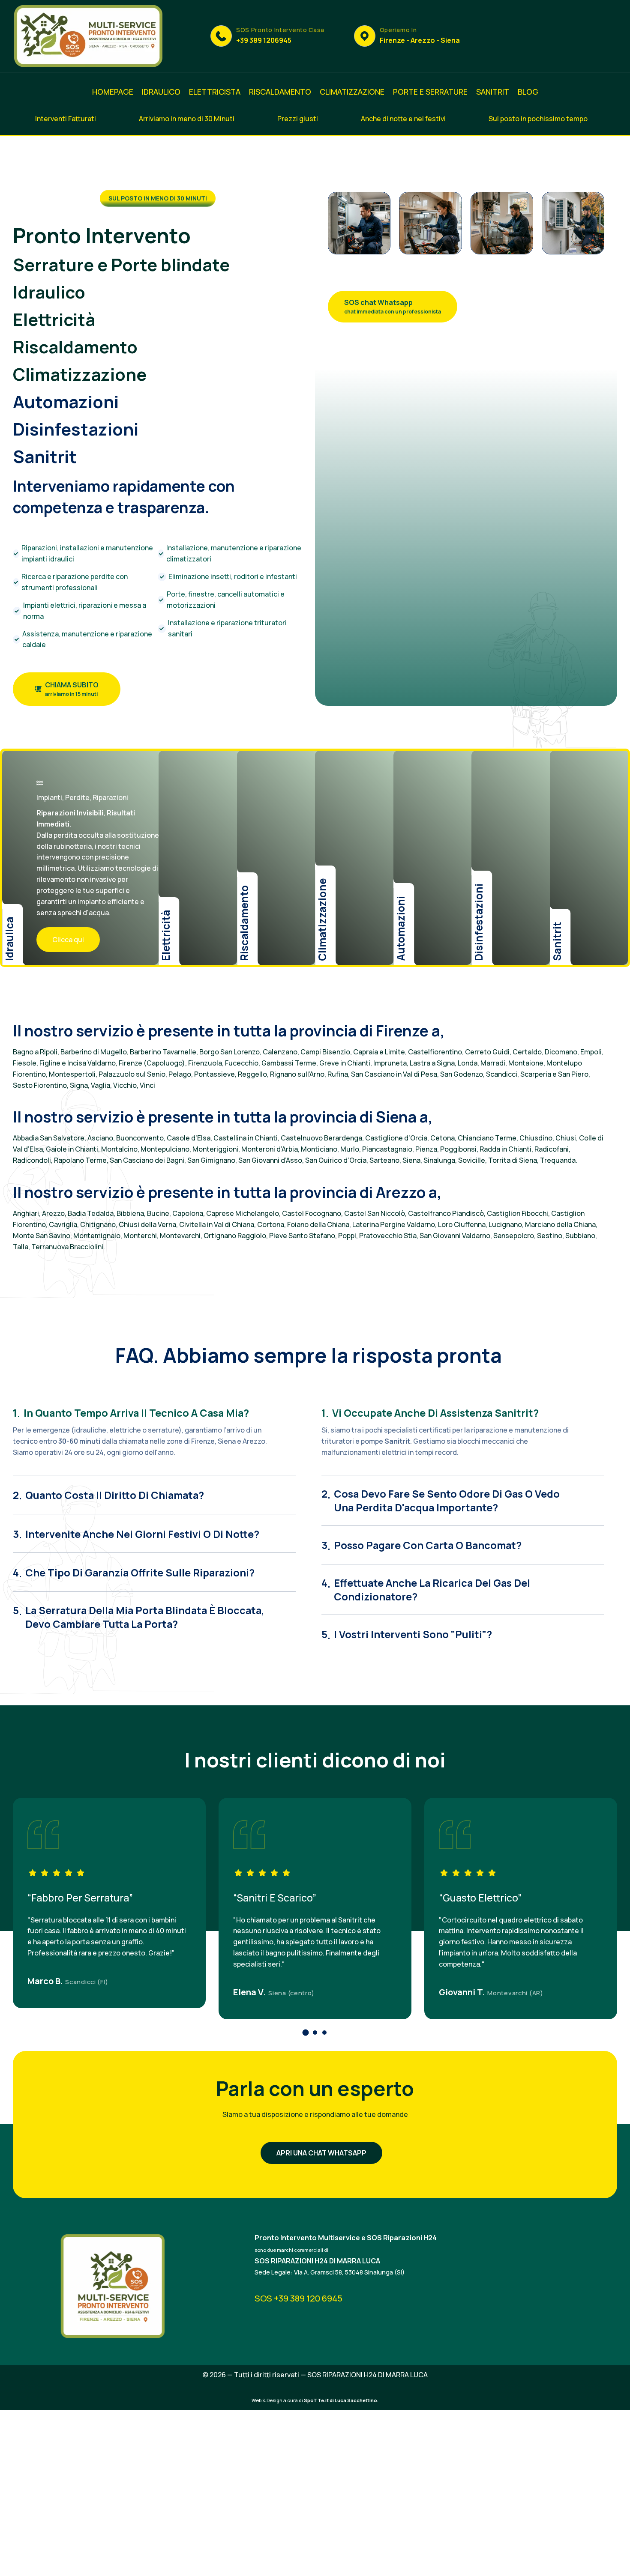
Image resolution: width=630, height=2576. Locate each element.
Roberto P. (254, 1981)
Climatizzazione (80, 374)
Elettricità (54, 319)
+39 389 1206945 (264, 40)
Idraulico (49, 292)
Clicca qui (68, 940)
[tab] (154, 1409)
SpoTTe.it (316, 2400)
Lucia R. (44, 1981)
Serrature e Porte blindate (121, 264)
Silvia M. (456, 1992)
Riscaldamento (75, 347)
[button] (306, 2033)
